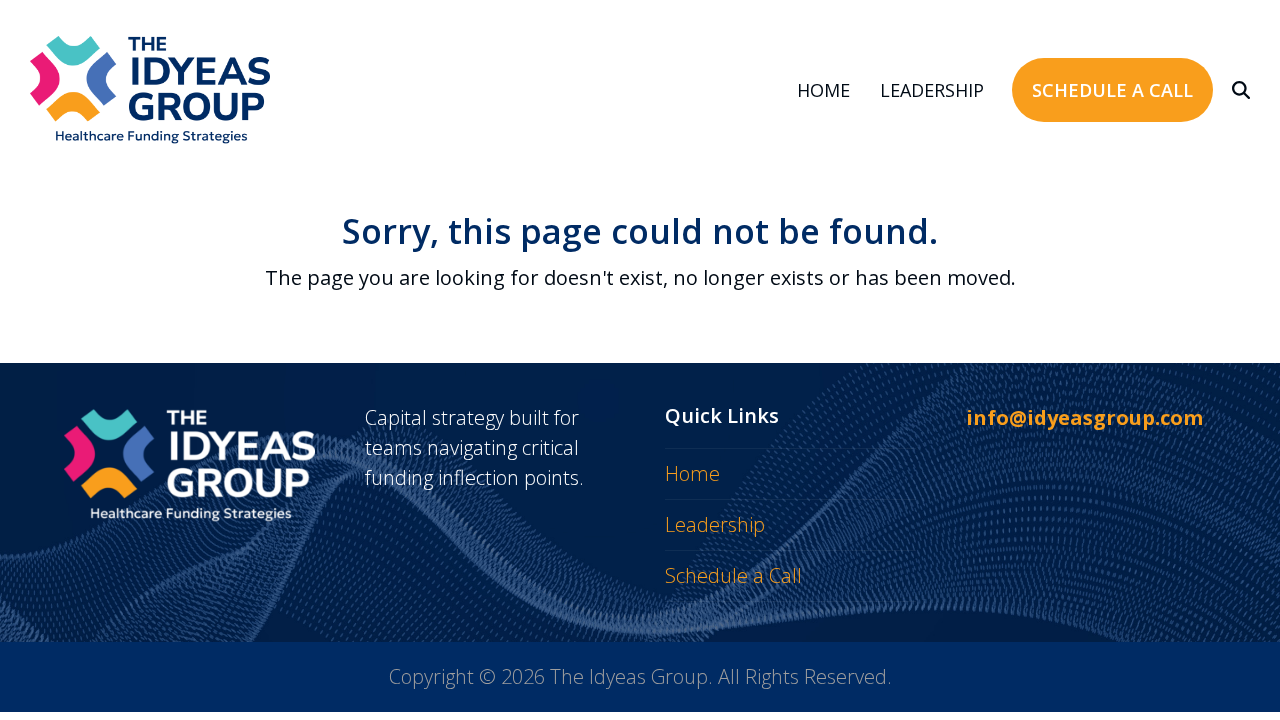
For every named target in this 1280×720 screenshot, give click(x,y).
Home (692, 473)
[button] (1241, 90)
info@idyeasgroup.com (1084, 417)
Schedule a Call (733, 575)
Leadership (715, 524)
